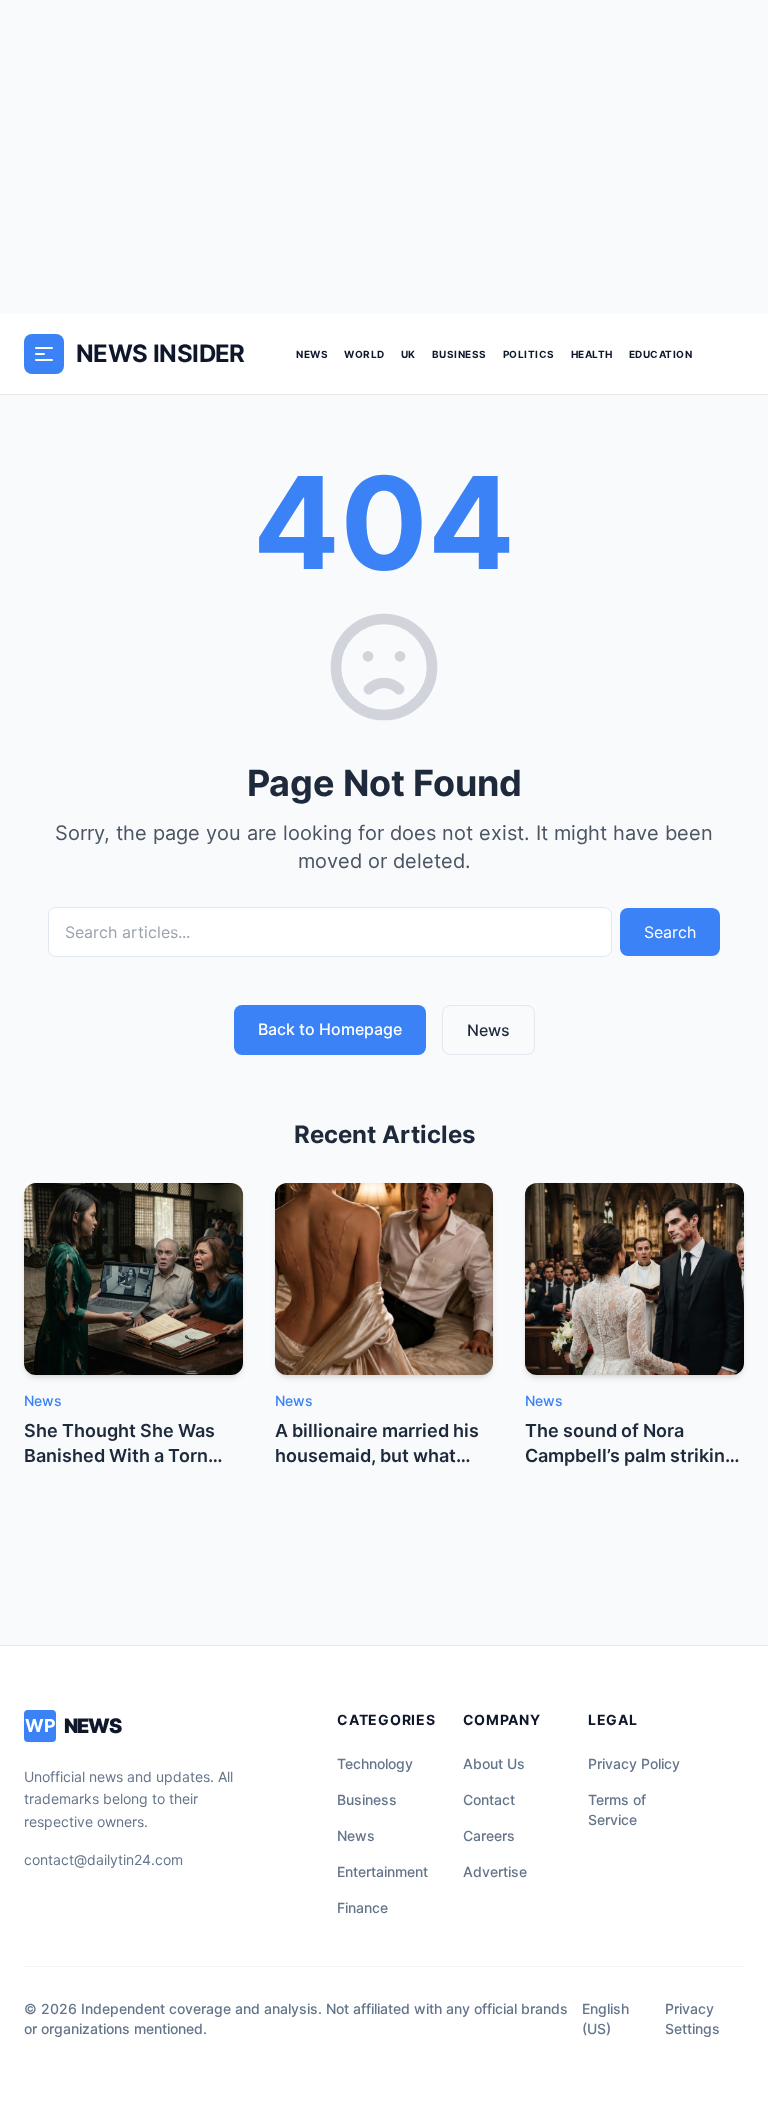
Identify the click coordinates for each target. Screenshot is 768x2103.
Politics (529, 354)
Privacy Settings (692, 2018)
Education (661, 354)
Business (459, 354)
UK (408, 354)
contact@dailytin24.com (103, 1859)
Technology (375, 1763)
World (364, 354)
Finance (362, 1907)
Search (670, 932)
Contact (489, 1799)
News (312, 354)
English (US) (605, 2018)
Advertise (495, 1871)
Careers (489, 1835)
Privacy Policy (634, 1763)
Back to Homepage (330, 1029)
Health (592, 354)
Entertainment (382, 1871)
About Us (494, 1763)
